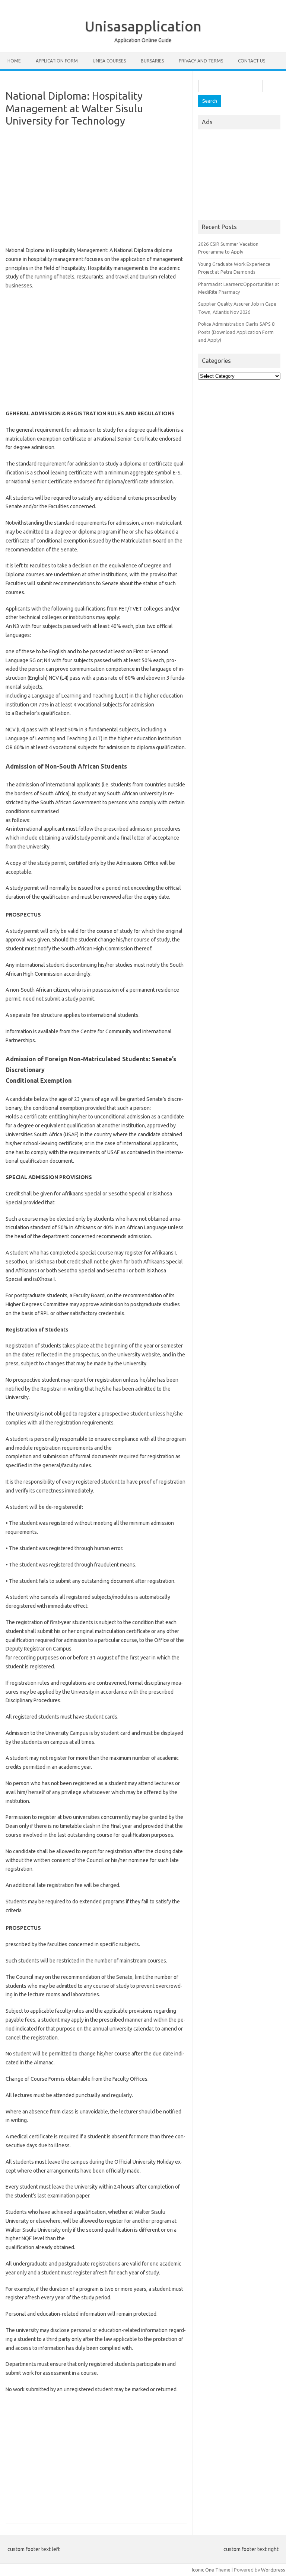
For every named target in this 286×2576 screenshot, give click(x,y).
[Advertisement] (96, 187)
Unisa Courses (109, 61)
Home (14, 61)
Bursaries (152, 61)
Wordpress (273, 2570)
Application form (57, 61)
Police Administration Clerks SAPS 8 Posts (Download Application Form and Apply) (236, 332)
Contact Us (252, 61)
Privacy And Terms (201, 61)
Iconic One (203, 2570)
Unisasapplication (143, 26)
